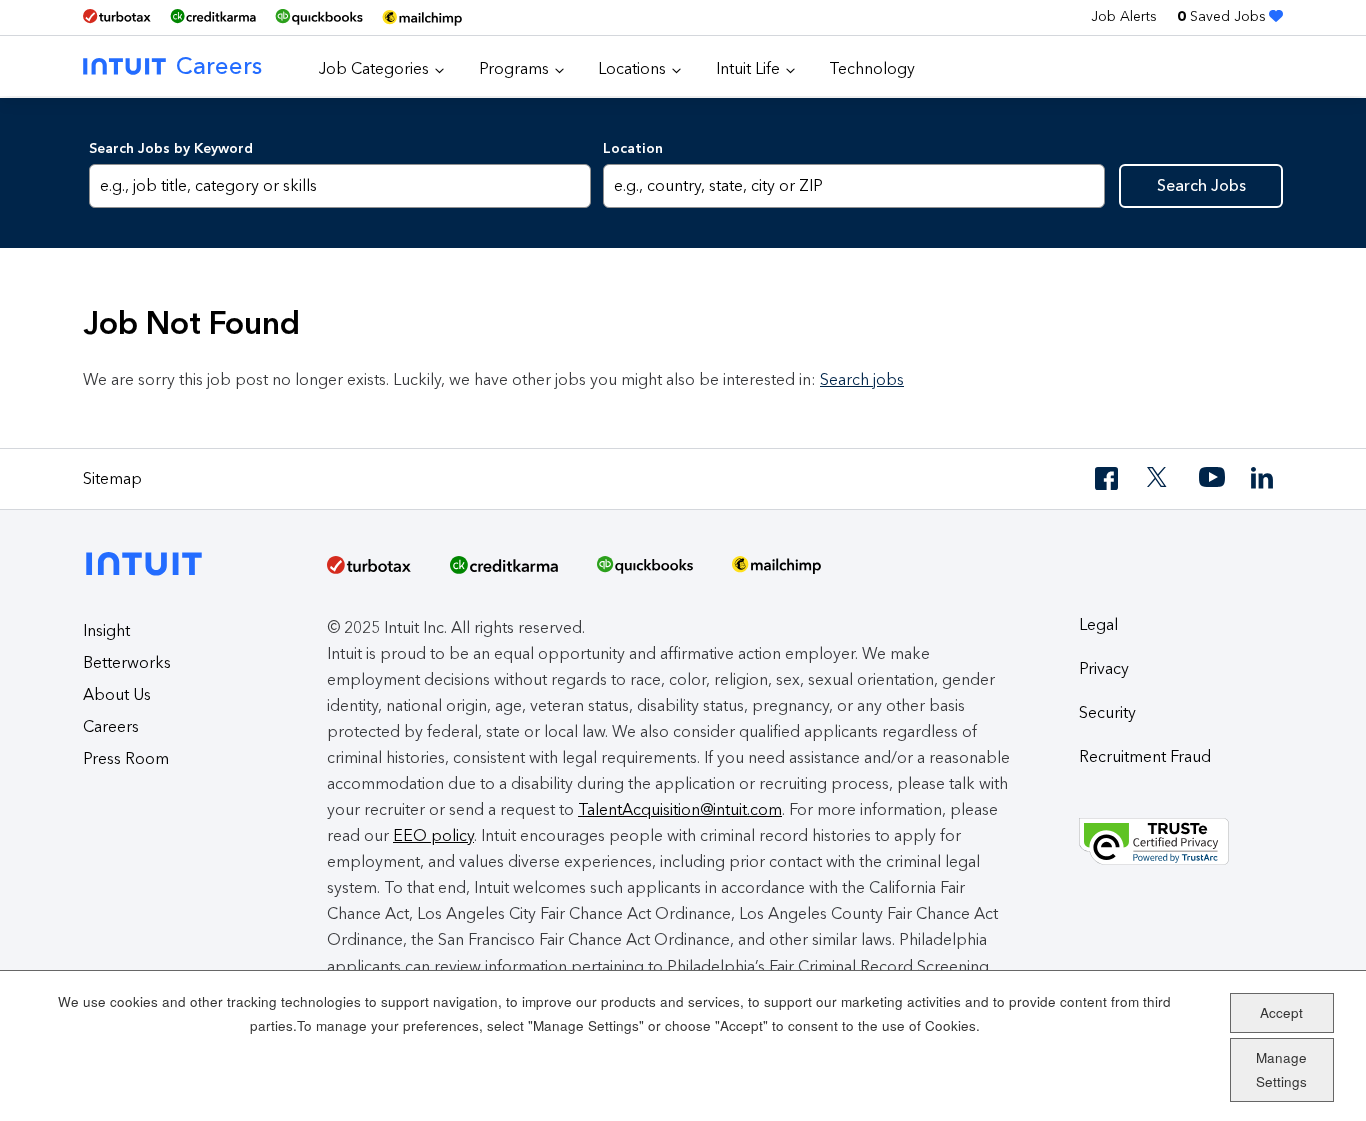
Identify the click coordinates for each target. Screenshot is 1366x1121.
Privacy (1104, 668)
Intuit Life (748, 68)
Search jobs (862, 379)
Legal (1098, 624)
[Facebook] (1108, 478)
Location (633, 148)
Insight (106, 630)
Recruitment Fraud (1145, 756)
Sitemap (112, 478)
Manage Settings (1281, 1069)
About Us (117, 694)
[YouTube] (1212, 478)
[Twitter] (1160, 478)
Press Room (126, 758)
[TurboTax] (117, 16)
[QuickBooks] (319, 17)
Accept (1281, 1011)
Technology (872, 68)
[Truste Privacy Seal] (1181, 842)
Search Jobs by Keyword (171, 148)
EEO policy (433, 835)
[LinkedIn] (1264, 478)
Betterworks (127, 662)
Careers (219, 65)
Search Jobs (1201, 185)
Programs (514, 68)
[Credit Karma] (213, 16)
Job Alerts (1124, 16)
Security (1107, 712)
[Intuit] (149, 547)
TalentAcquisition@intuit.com (680, 809)
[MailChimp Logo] (422, 18)
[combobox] (853, 186)
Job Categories (374, 68)
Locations (632, 68)
